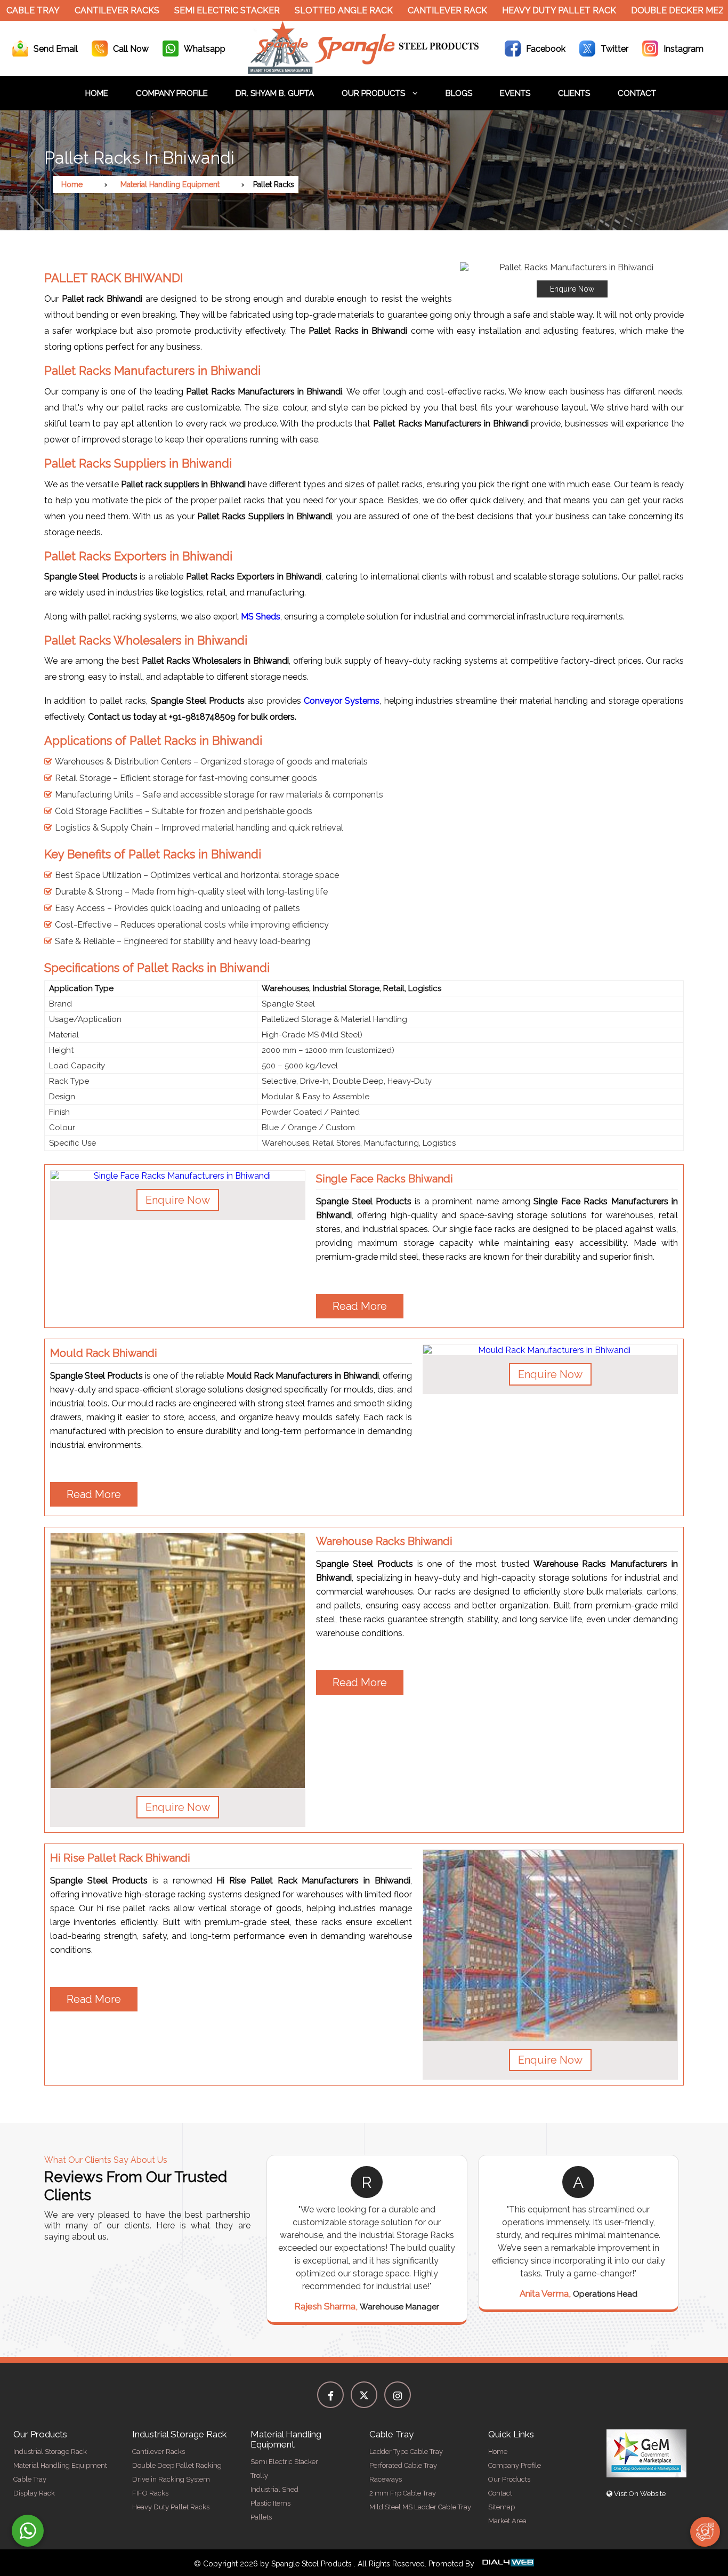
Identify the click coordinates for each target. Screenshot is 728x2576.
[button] (572, 280)
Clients (574, 93)
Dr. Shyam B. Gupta (275, 93)
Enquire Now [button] (178, 1200)
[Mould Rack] (550, 1350)
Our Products (374, 93)
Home (97, 93)
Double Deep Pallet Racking (177, 2465)
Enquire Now (572, 289)
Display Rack (34, 2493)
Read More (360, 1306)
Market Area (507, 2521)
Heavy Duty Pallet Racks (171, 2507)
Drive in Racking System (171, 2479)
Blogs (459, 93)
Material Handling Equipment (170, 184)
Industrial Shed (274, 2489)
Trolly (259, 2476)
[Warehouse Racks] (178, 1660)
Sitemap (501, 2507)
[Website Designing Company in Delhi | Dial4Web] (507, 2564)
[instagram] (398, 2395)
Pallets (261, 2517)
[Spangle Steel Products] (364, 71)
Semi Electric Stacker (188, 10)
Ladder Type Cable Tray (406, 2452)
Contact (637, 93)
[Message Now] (28, 2531)
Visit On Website (639, 2494)
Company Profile (172, 93)
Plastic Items (270, 2503)
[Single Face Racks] (178, 1176)
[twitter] (364, 2395)
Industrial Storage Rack (50, 2452)
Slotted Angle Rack (304, 10)
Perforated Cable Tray (403, 2465)
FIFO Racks (150, 2493)
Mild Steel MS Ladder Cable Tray (420, 2507)
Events (515, 93)
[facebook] (330, 2395)
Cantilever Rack (408, 10)
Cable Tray (30, 2479)
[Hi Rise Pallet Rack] (550, 1946)
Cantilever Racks (78, 10)
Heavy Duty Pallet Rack (520, 10)
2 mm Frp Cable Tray (403, 2493)
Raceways (386, 2479)
